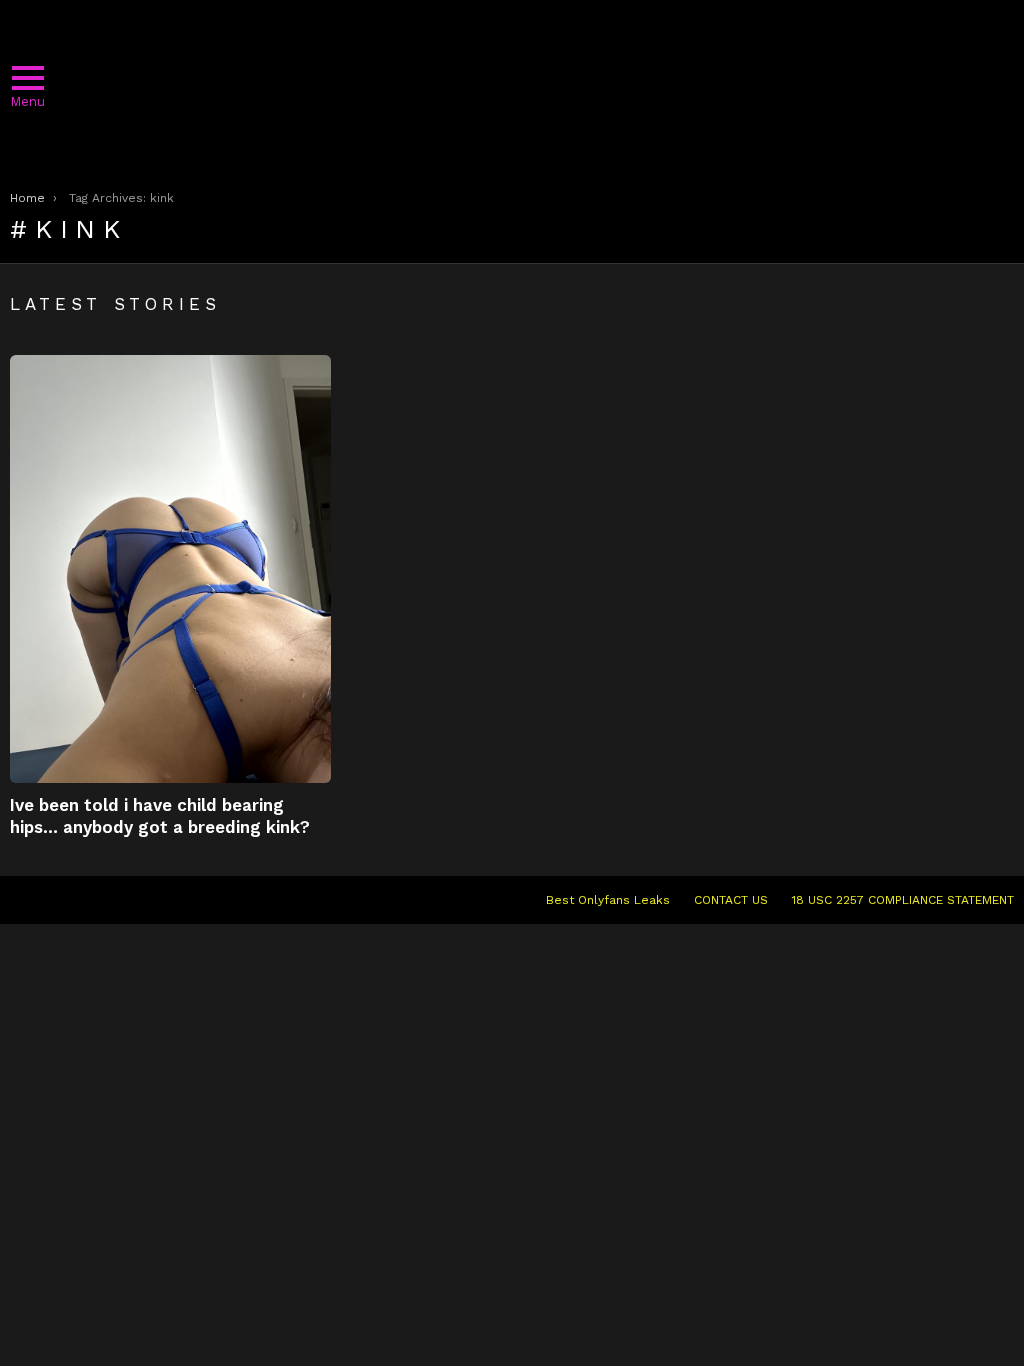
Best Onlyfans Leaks (608, 900)
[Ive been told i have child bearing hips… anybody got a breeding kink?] (170, 569)
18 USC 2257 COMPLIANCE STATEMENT (903, 900)
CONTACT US (731, 900)
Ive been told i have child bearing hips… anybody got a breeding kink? (160, 815)
